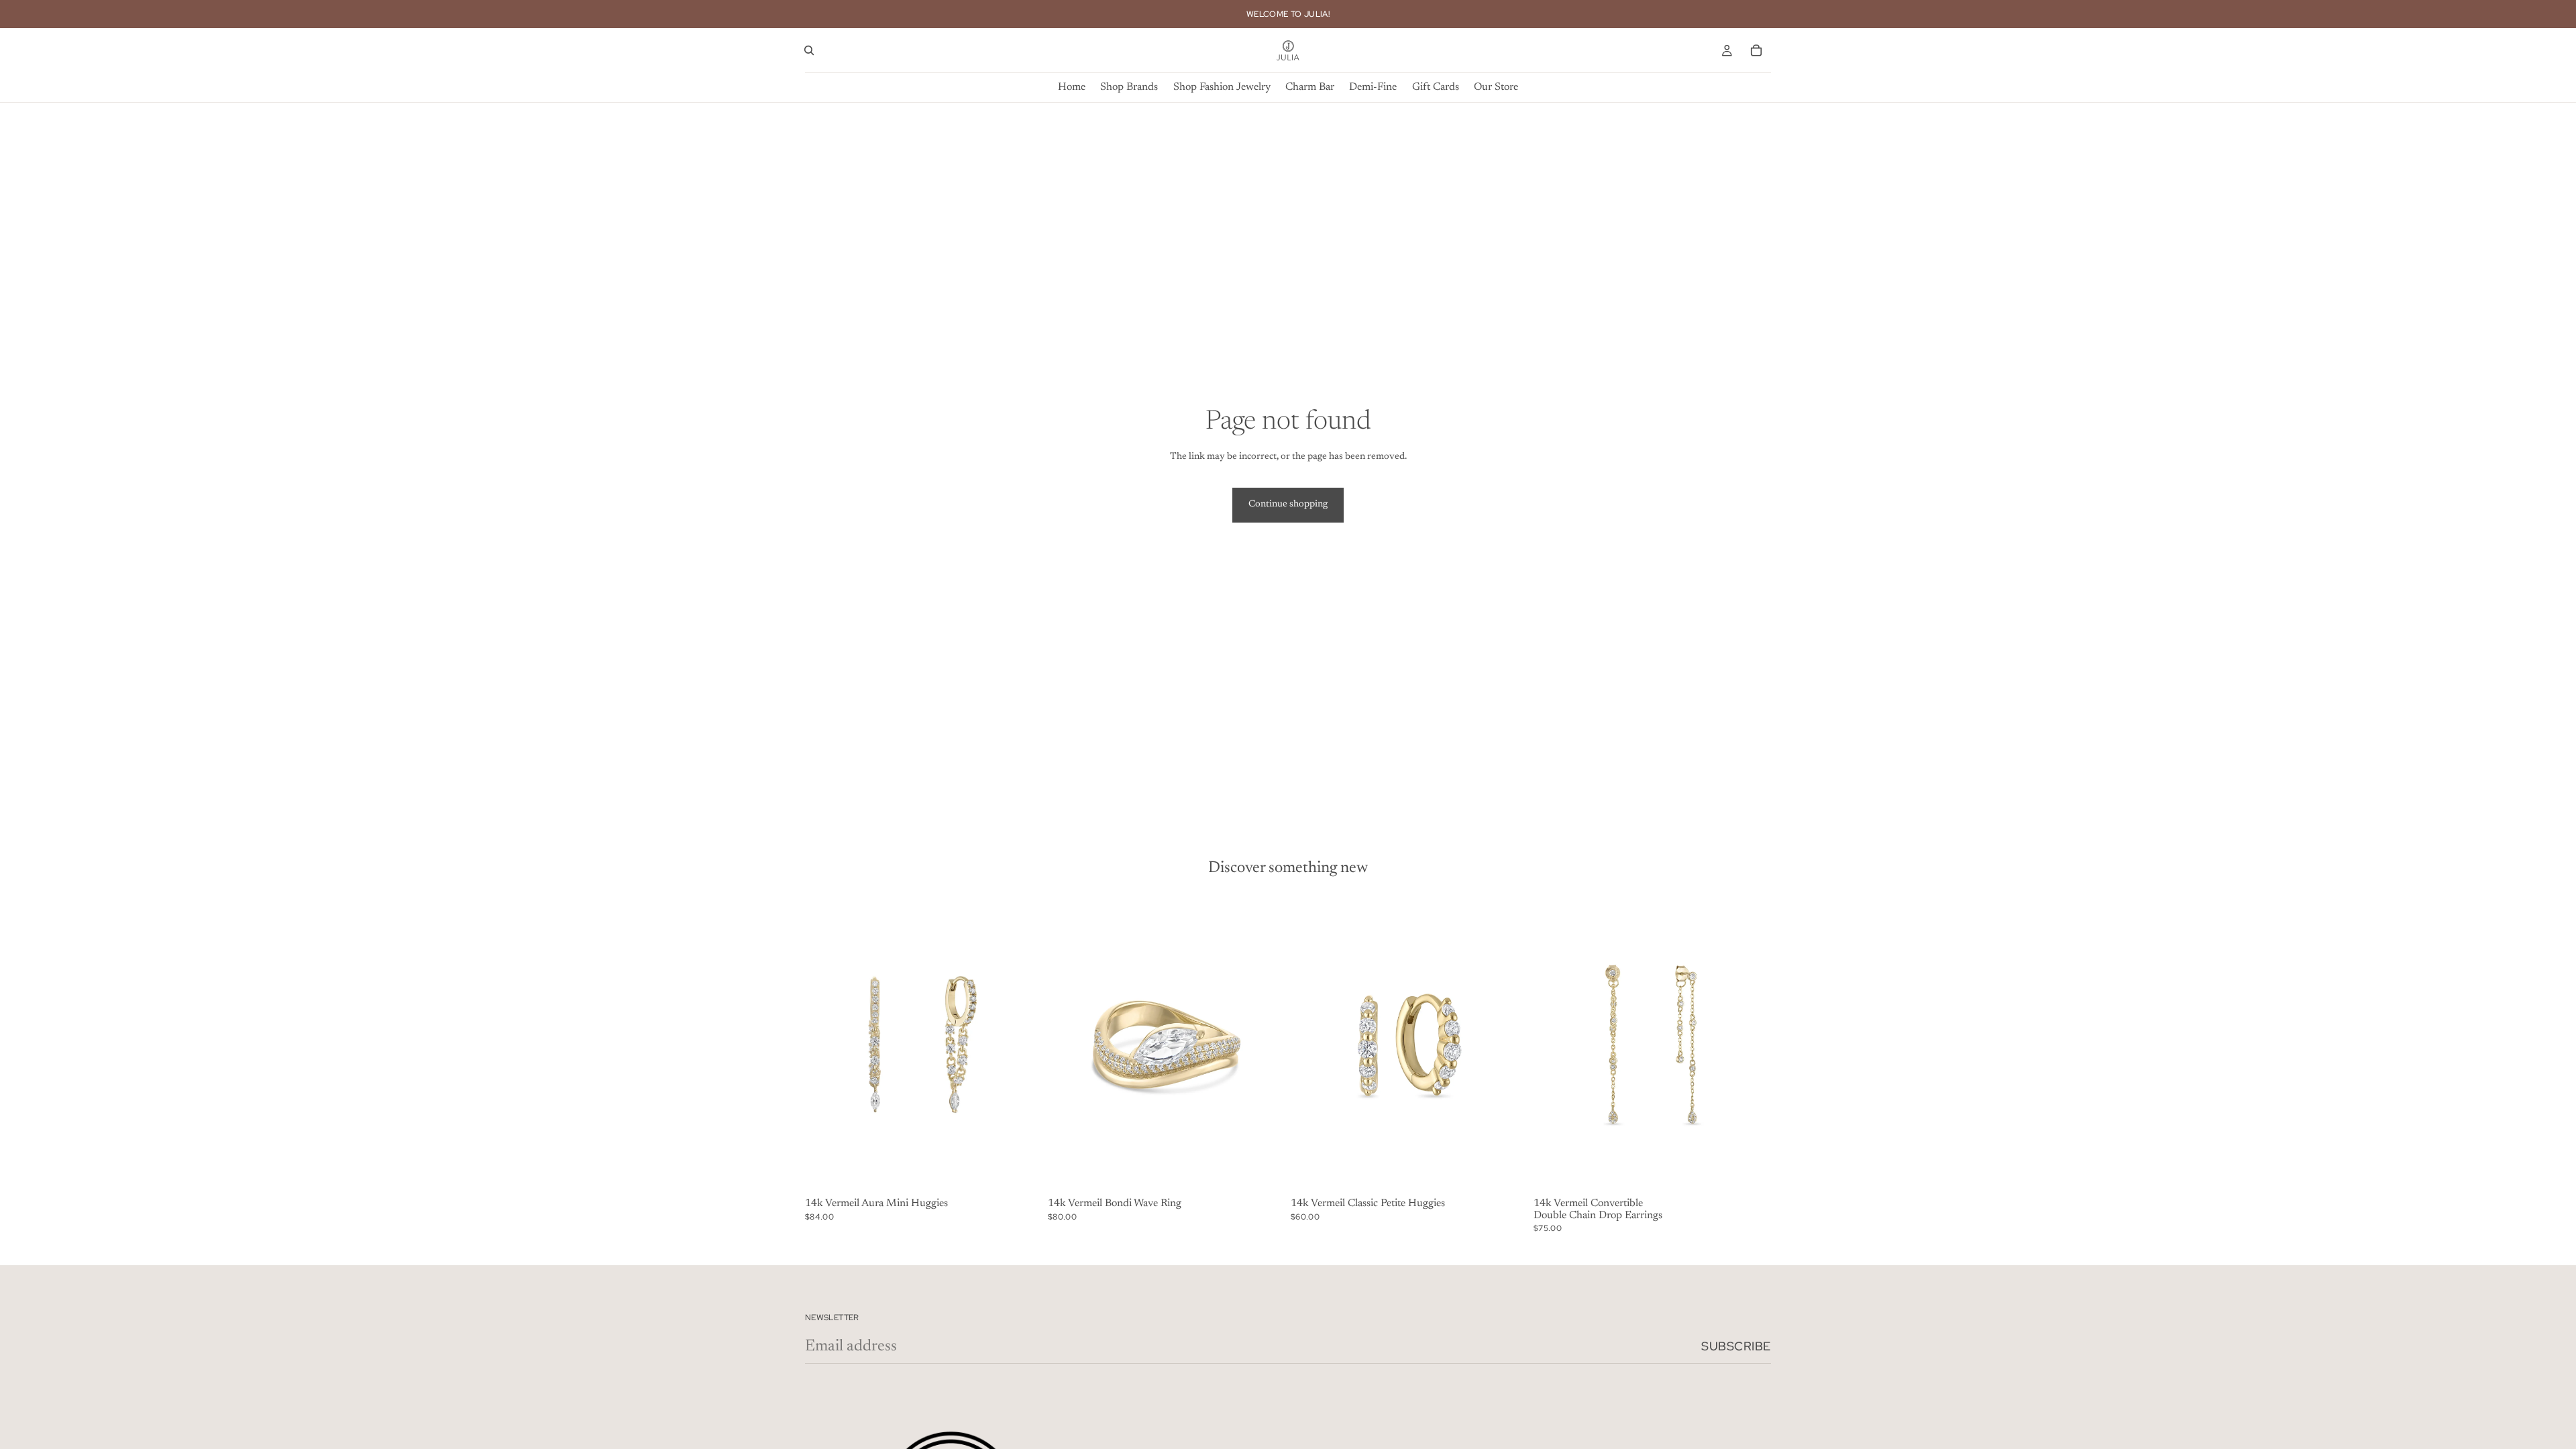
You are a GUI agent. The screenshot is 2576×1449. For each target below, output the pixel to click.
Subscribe (1736, 1346)
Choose (1276, 1171)
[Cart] (1756, 50)
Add (1033, 1171)
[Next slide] (1022, 1044)
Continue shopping (1288, 504)
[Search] (809, 50)
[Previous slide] (825, 1044)
